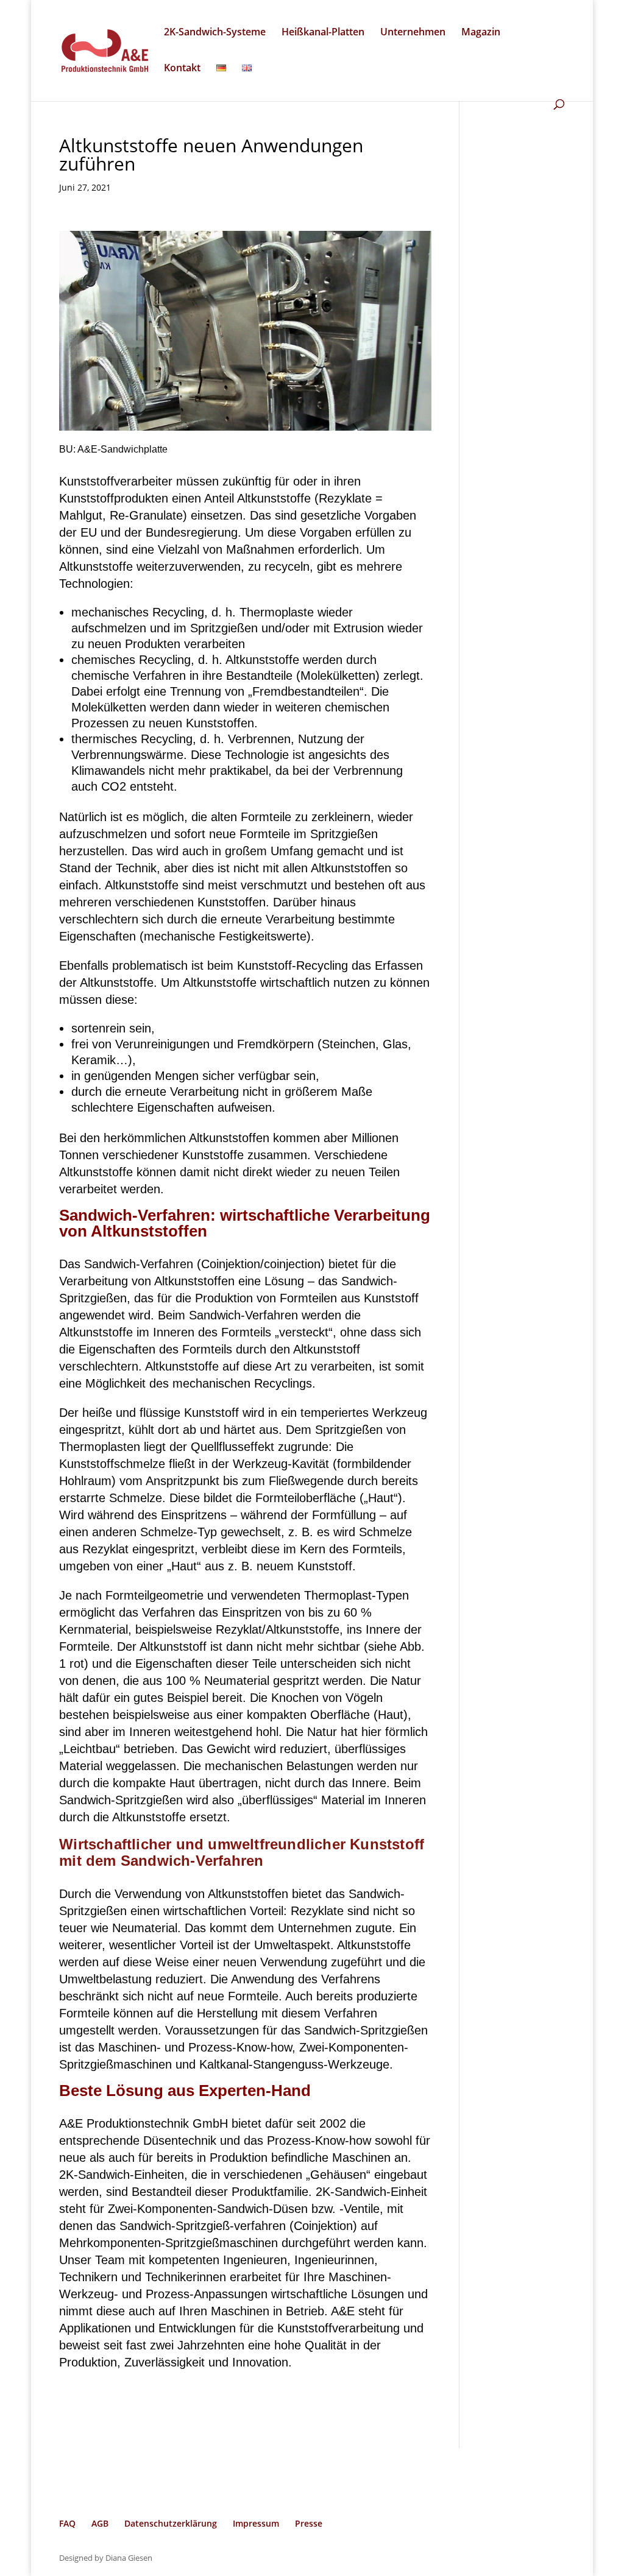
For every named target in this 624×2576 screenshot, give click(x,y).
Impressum (256, 2523)
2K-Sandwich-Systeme (215, 33)
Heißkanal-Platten (323, 33)
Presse (309, 2523)
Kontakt (182, 69)
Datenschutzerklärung (171, 2523)
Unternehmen (413, 33)
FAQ (67, 2523)
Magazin (481, 33)
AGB (100, 2523)
